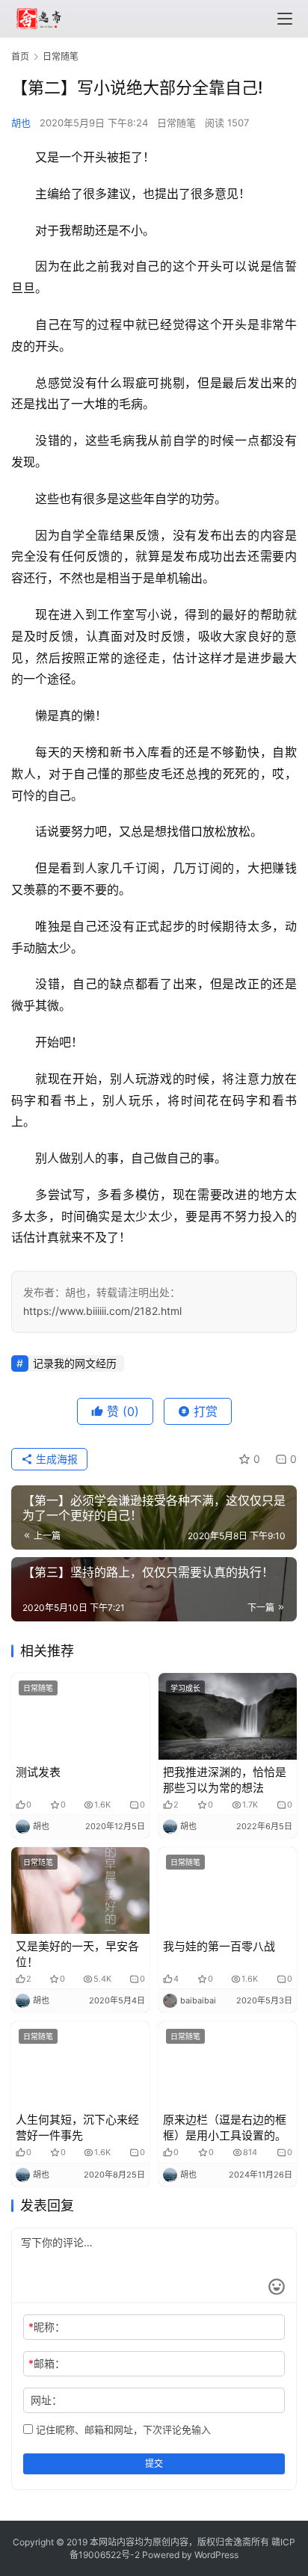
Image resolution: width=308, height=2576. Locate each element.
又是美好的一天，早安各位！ (77, 1954)
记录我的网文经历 (75, 1363)
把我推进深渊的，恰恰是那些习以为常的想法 (225, 1780)
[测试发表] (80, 1716)
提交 (154, 2463)
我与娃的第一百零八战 (219, 1946)
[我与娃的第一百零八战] (228, 1891)
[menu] (285, 19)
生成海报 (55, 1459)
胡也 (21, 123)
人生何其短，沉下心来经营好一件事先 (77, 2127)
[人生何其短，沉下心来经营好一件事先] (80, 2065)
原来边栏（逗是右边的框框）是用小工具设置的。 (225, 2127)
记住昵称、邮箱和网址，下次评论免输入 (122, 2429)
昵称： (47, 2327)
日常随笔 (176, 123)
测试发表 (38, 1772)
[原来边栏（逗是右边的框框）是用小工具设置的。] (228, 2065)
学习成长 (185, 1688)
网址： (46, 2400)
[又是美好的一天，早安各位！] (80, 1891)
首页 (20, 56)
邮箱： (47, 2363)
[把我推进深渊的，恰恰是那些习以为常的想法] (228, 1716)
